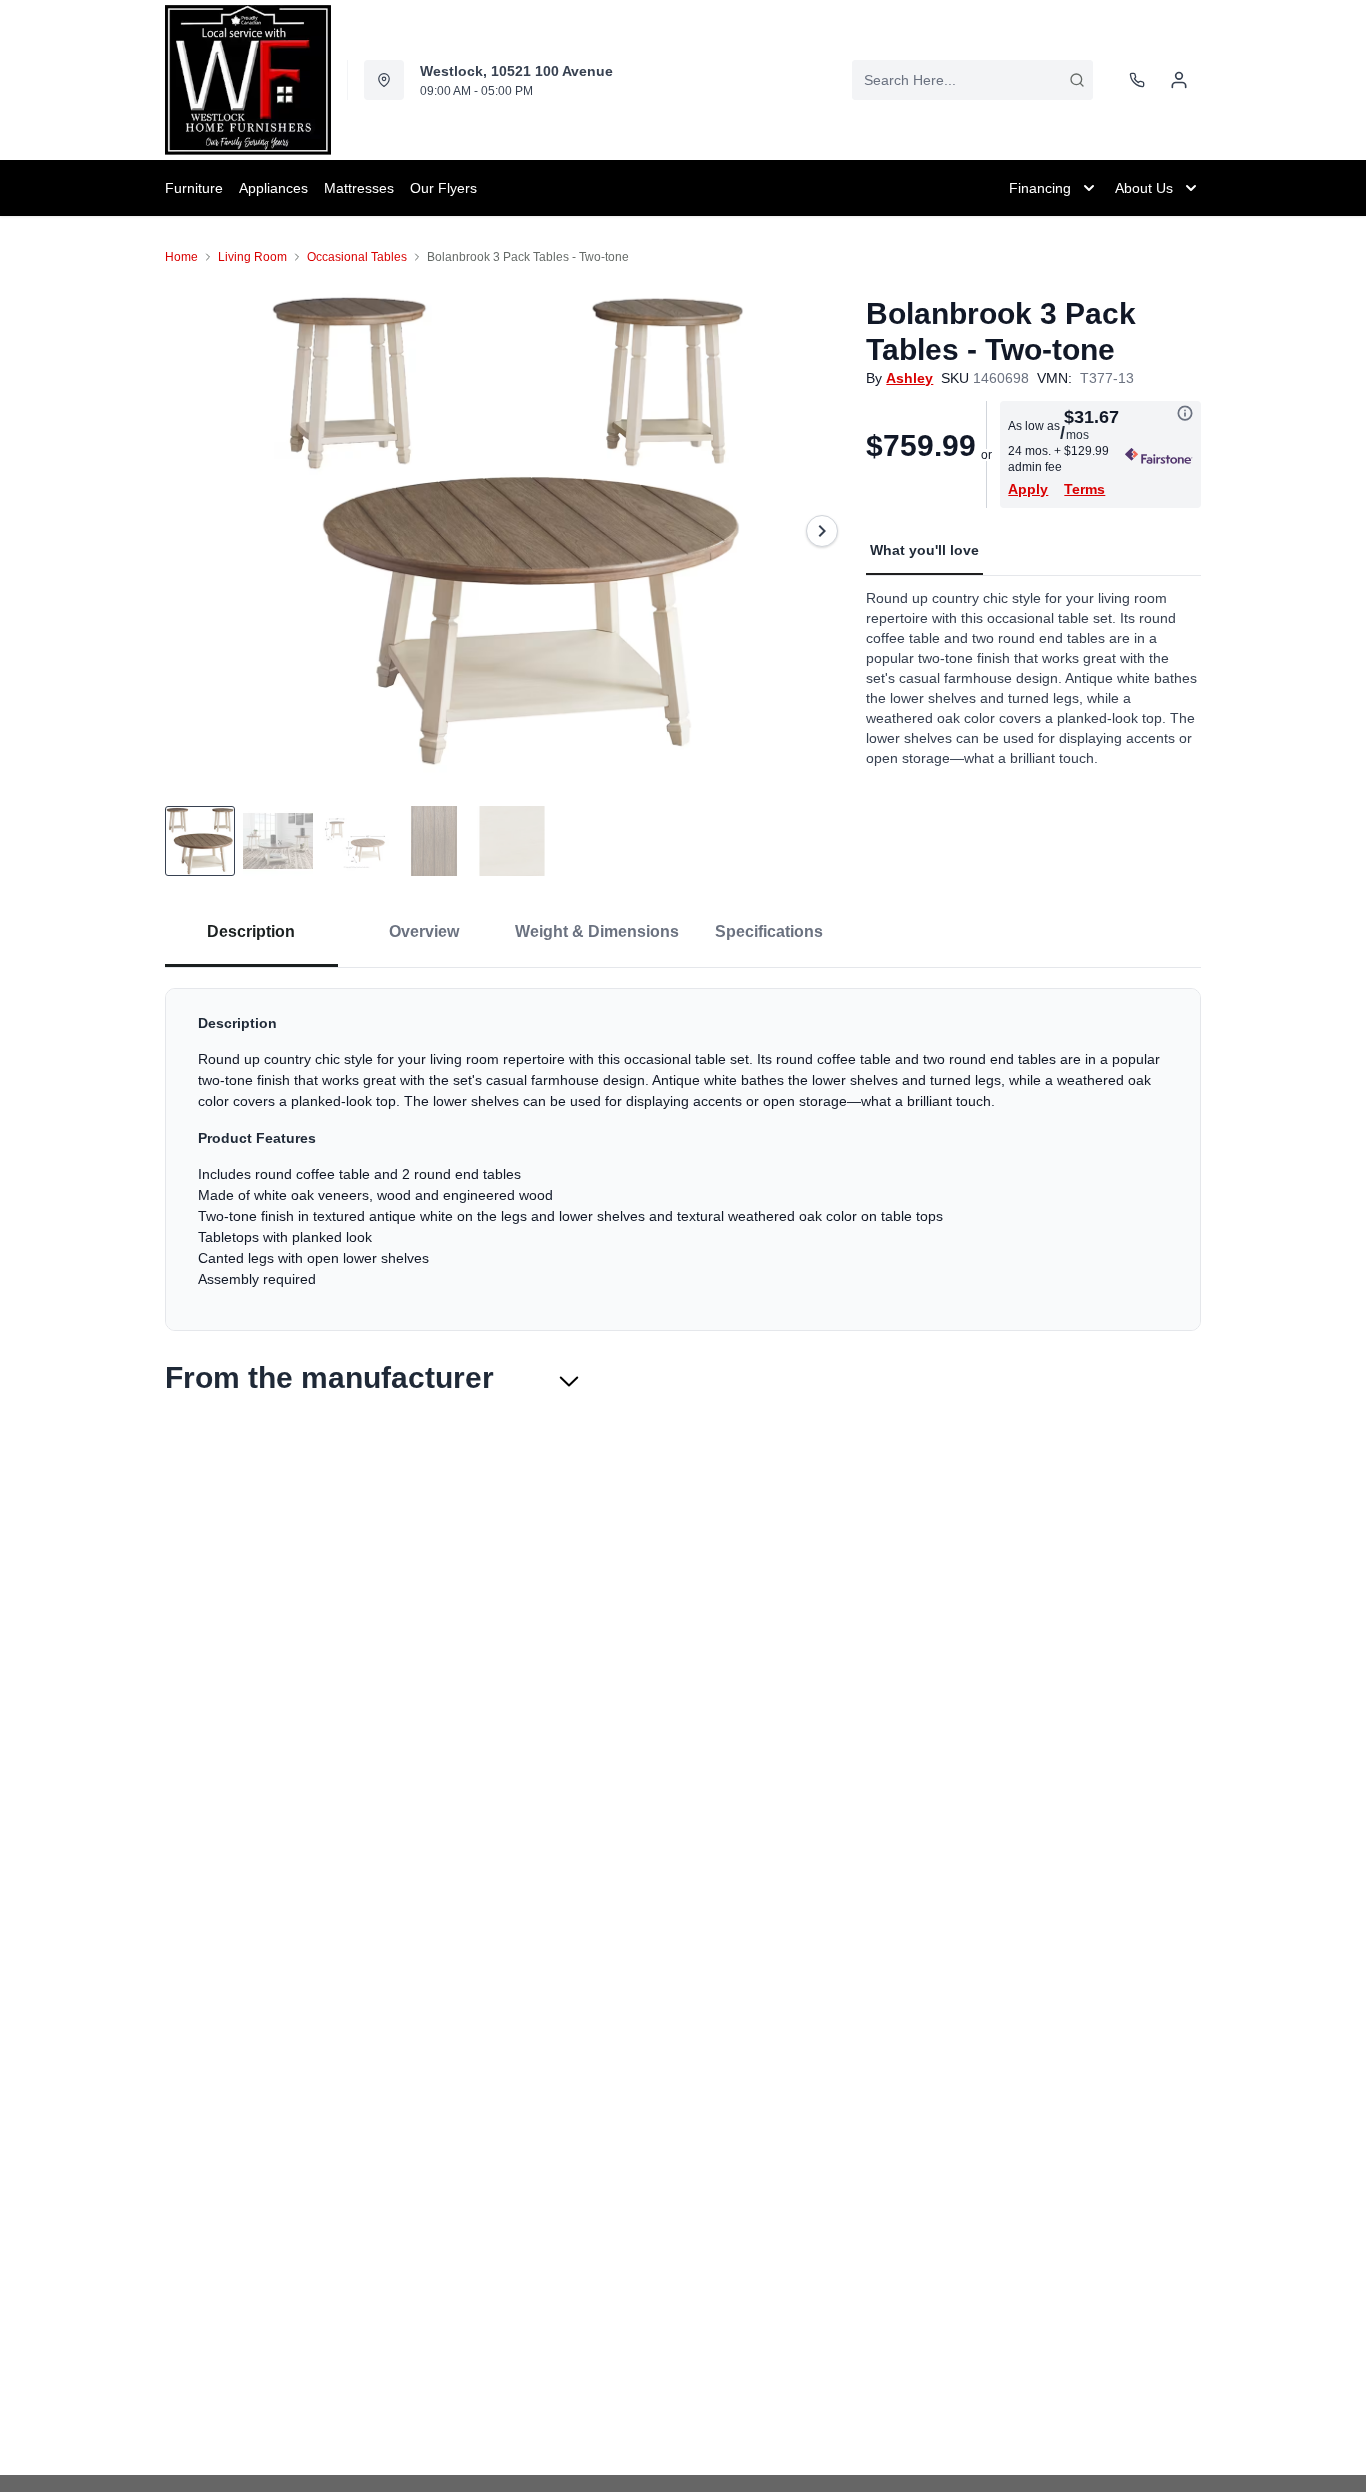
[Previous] (193, 531)
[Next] (822, 531)
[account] (1179, 80)
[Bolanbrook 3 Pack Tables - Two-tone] (507, 531)
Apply (1028, 489)
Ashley (909, 378)
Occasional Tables (357, 257)
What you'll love (924, 550)
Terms (1084, 489)
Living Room (252, 257)
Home (181, 257)
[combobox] (972, 80)
